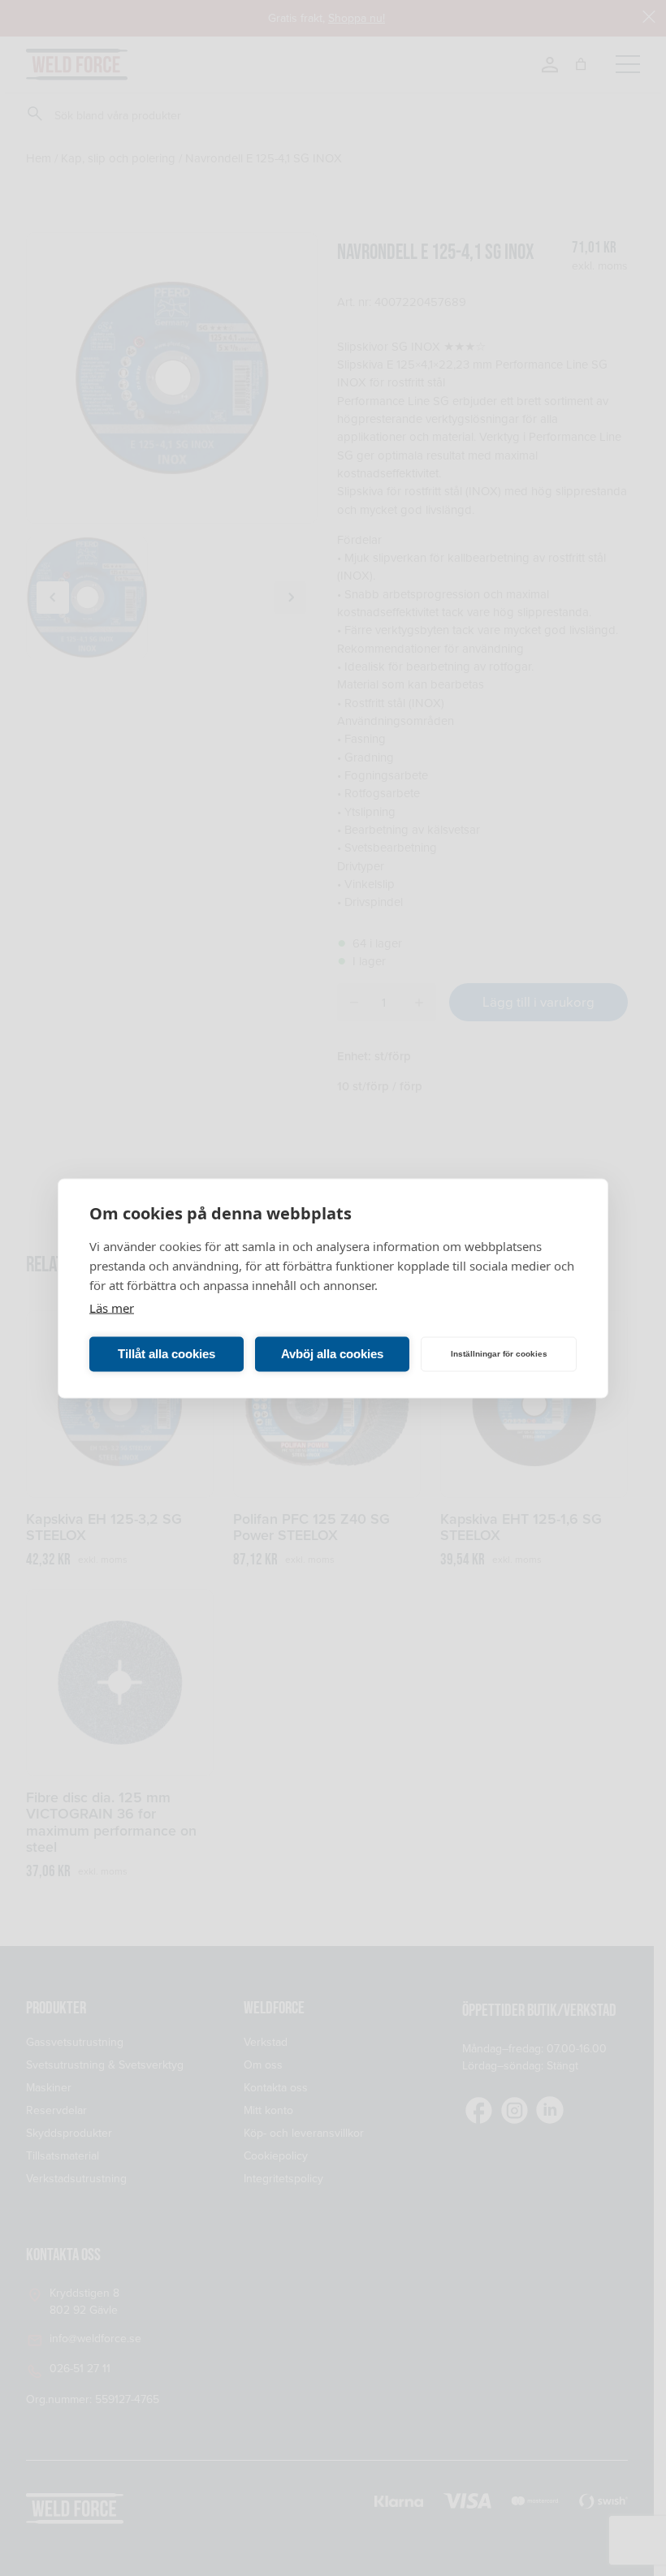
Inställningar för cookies (499, 1354)
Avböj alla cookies (332, 1354)
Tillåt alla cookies (166, 1354)
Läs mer (112, 1307)
